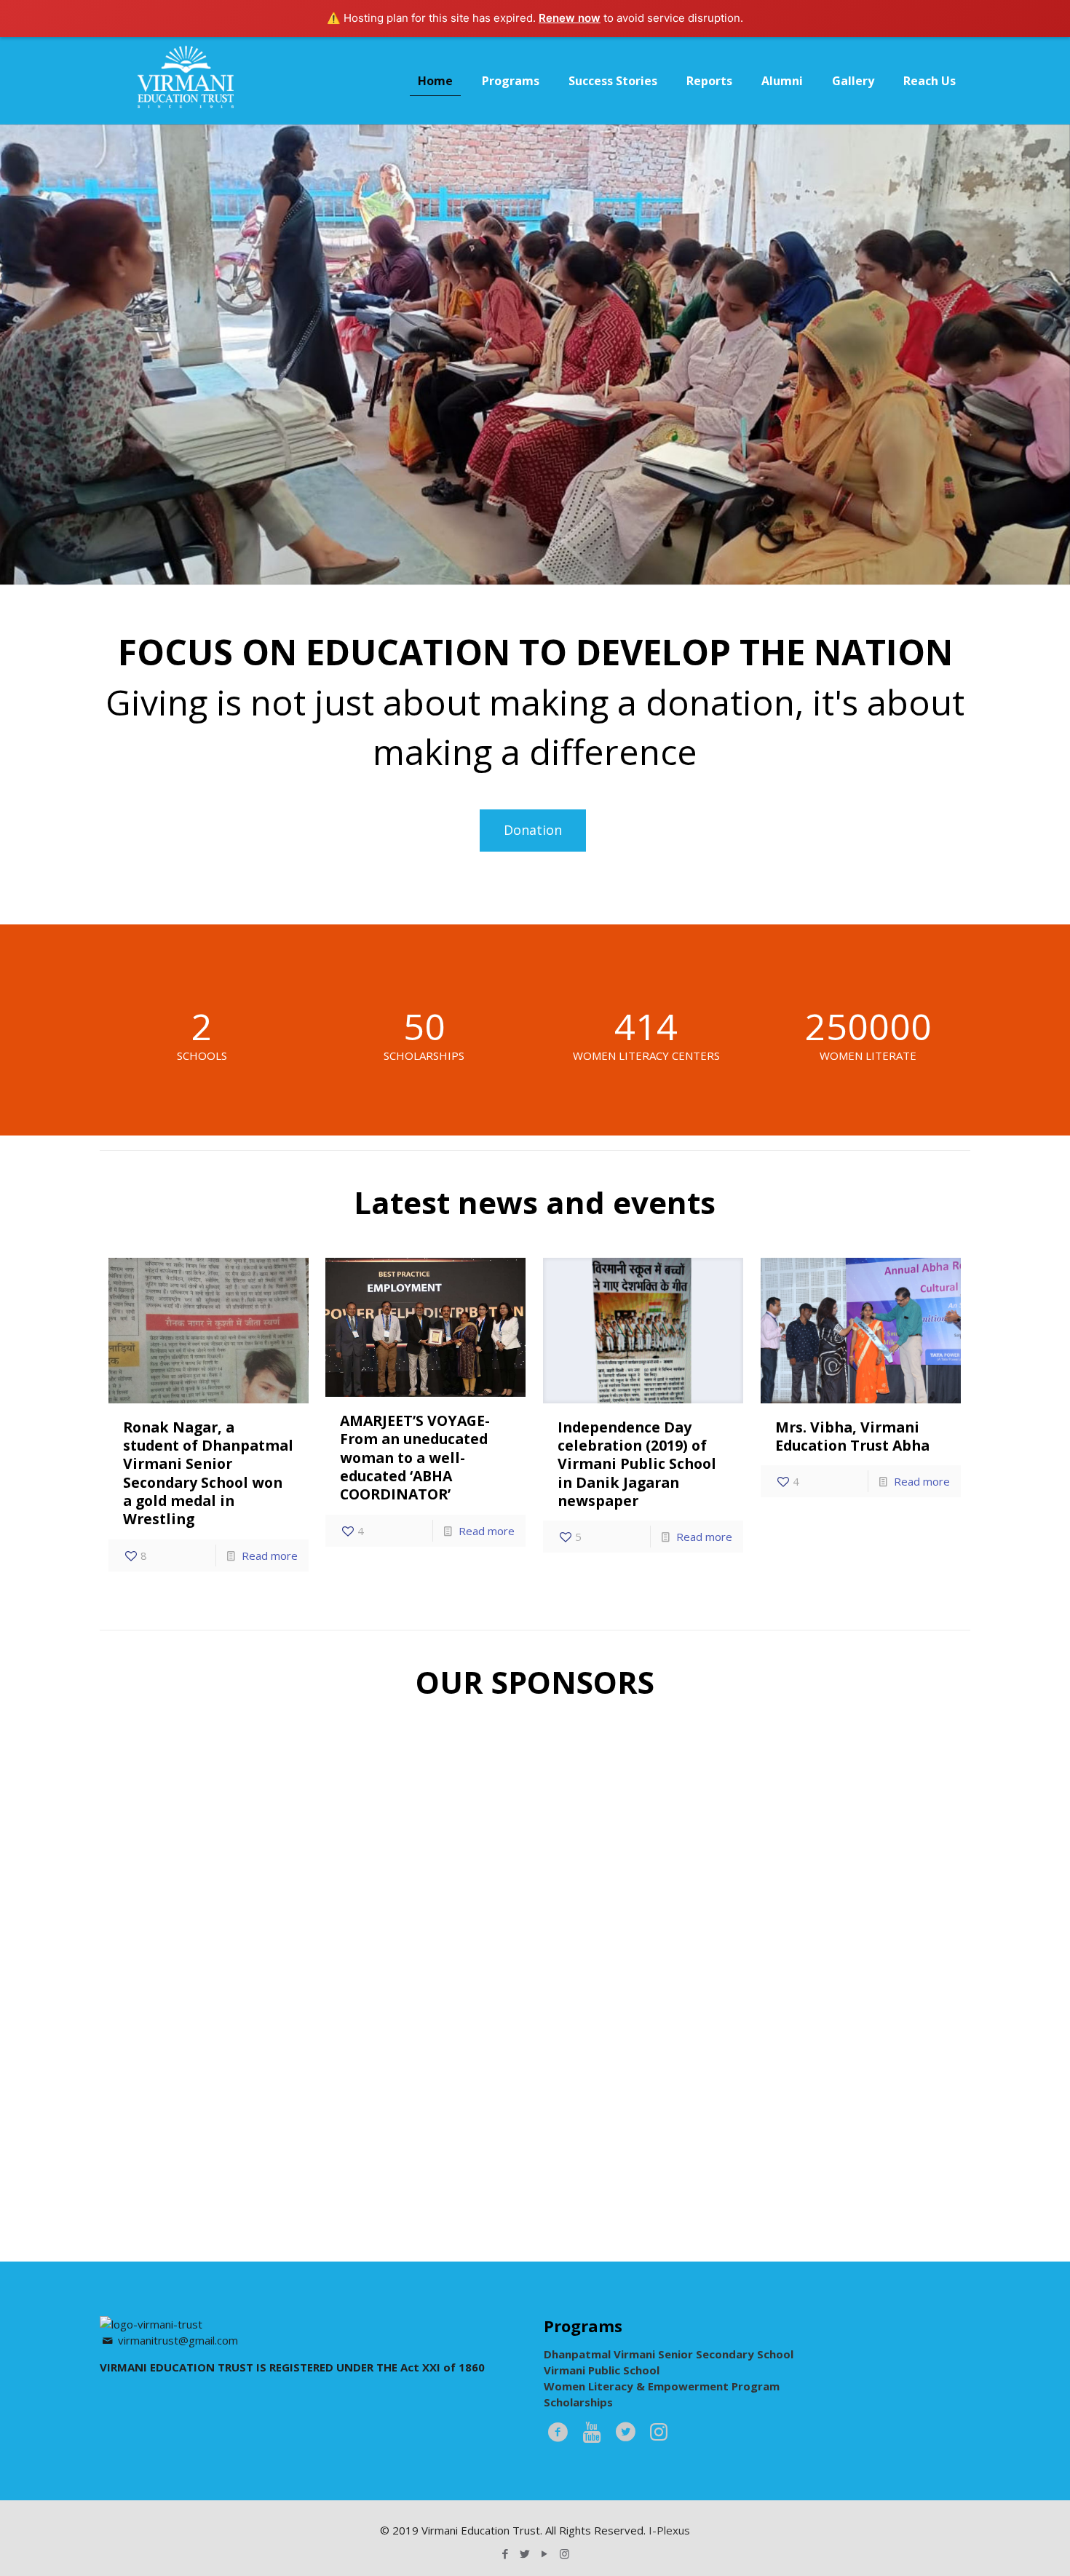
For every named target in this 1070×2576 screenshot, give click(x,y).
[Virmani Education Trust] (186, 81)
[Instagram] (564, 2553)
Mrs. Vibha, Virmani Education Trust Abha (852, 1436)
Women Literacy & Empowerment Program (662, 2386)
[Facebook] (506, 2553)
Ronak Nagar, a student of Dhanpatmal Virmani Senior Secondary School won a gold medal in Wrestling (208, 1473)
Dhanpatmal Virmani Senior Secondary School (669, 2354)
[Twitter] (525, 2553)
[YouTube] (545, 2553)
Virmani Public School (602, 2370)
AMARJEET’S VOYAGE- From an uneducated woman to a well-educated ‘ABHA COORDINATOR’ (415, 1457)
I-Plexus (669, 2530)
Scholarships (578, 2402)
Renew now (570, 18)
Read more (270, 1555)
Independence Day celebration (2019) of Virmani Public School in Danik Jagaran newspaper (637, 1464)
